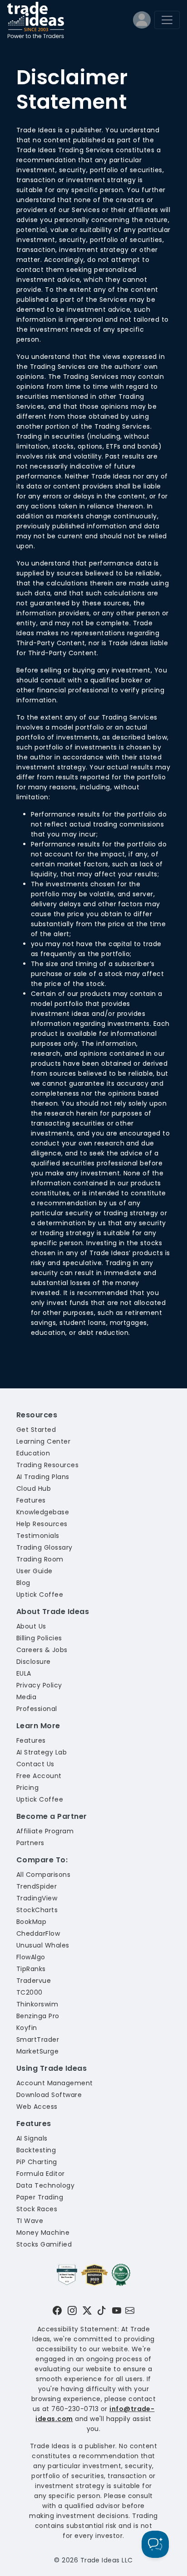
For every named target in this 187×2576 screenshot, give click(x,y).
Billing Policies (39, 1638)
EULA (24, 1673)
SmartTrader (38, 2040)
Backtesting (36, 2150)
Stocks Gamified (44, 2244)
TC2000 (30, 1992)
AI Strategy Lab (42, 1752)
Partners (30, 1843)
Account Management (55, 2083)
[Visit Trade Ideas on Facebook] (57, 2310)
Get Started (36, 1430)
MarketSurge (37, 2051)
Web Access (37, 2107)
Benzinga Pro (38, 2016)
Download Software (49, 2095)
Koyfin (27, 2028)
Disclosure (34, 1662)
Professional (37, 1709)
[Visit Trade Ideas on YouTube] (117, 2310)
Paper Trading (40, 2197)
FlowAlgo (31, 1957)
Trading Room (40, 1559)
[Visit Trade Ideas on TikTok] (102, 2310)
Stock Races (37, 2209)
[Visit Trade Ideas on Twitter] (87, 2310)
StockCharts (37, 1910)
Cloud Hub (34, 1489)
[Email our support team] (130, 2310)
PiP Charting (37, 2162)
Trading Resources (47, 1465)
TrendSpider (37, 1886)
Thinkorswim (37, 2004)
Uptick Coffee (40, 1595)
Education (33, 1453)
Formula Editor (41, 2174)
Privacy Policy (39, 1685)
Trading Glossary (44, 1547)
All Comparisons (43, 1875)
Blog (23, 1583)
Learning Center (43, 1441)
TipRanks (31, 1969)
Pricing (27, 1788)
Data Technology (45, 2185)
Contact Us (35, 1764)
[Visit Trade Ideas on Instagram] (72, 2310)
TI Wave (30, 2221)
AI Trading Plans (43, 1477)
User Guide (34, 1571)
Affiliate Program (45, 1831)
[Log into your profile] (142, 22)
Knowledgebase (43, 1512)
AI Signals (32, 2138)
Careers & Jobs (42, 1650)
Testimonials (38, 1536)
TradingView (37, 1898)
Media (26, 1697)
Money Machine (43, 2233)
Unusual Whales (43, 1945)
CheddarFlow (38, 1933)
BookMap (31, 1922)
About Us (31, 1626)
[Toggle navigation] (167, 20)
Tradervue (34, 1981)
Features (31, 1500)
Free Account (39, 1776)
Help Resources (42, 1524)
